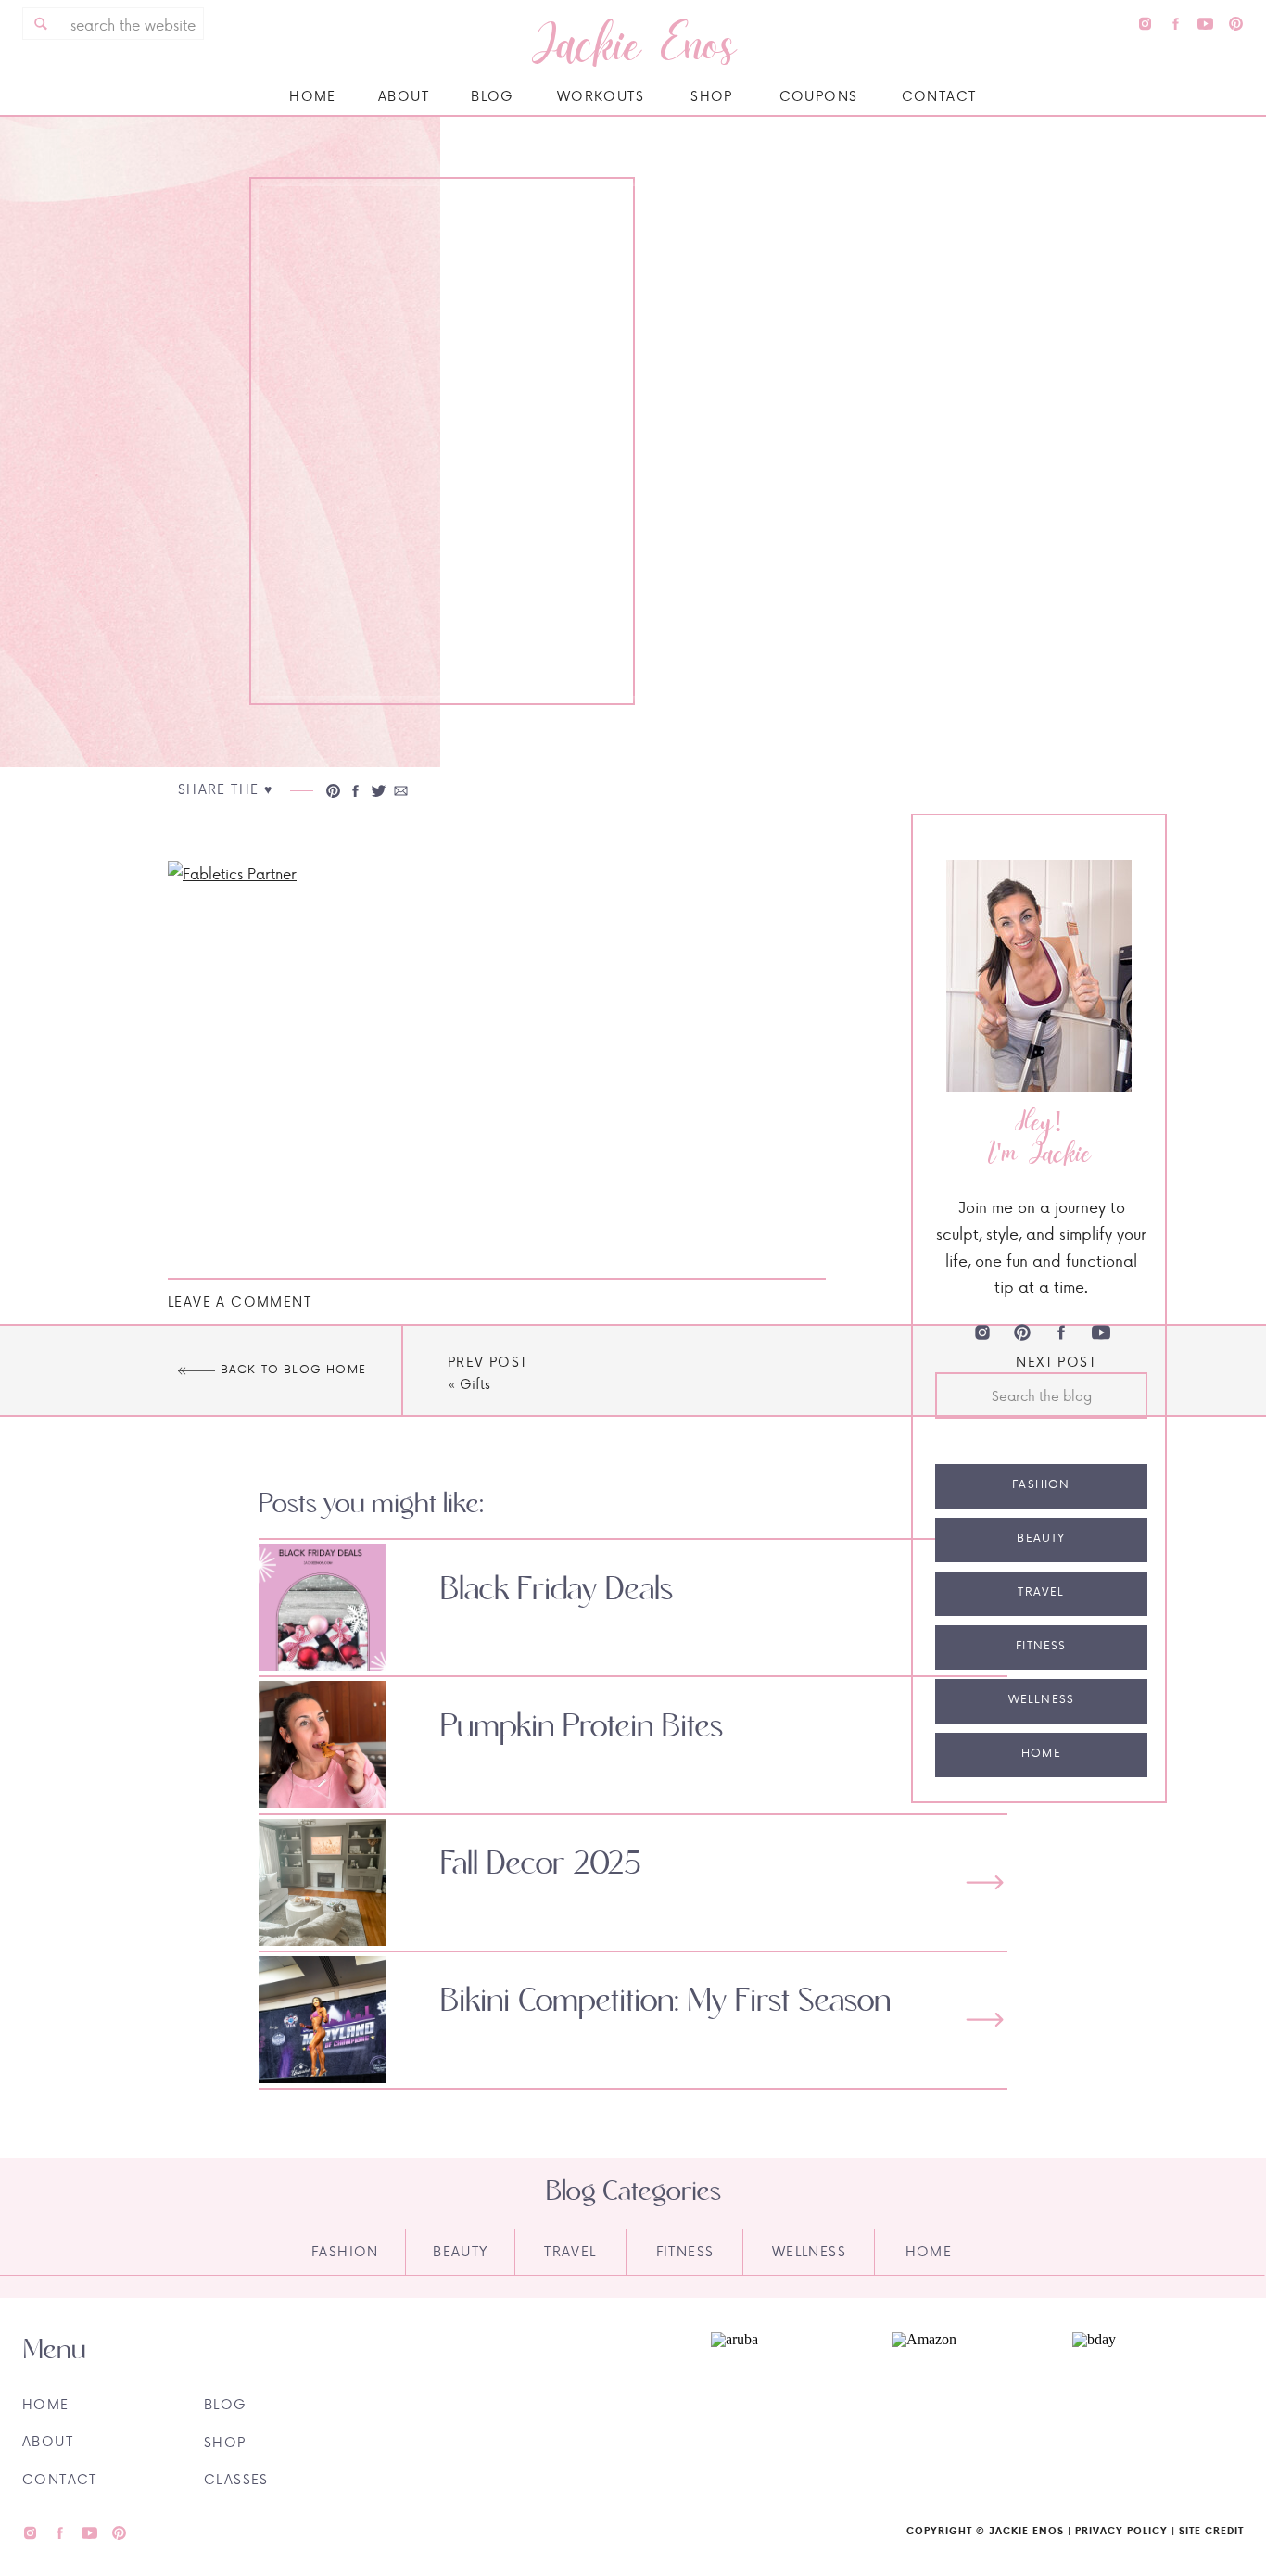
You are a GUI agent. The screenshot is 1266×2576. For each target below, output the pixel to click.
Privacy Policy (1121, 2531)
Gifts (475, 1384)
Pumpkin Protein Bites (582, 1727)
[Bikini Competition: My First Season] (985, 2020)
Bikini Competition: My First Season (665, 2001)
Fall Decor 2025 (541, 1864)
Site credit (1211, 2531)
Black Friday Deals (557, 1590)
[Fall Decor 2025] (985, 1882)
